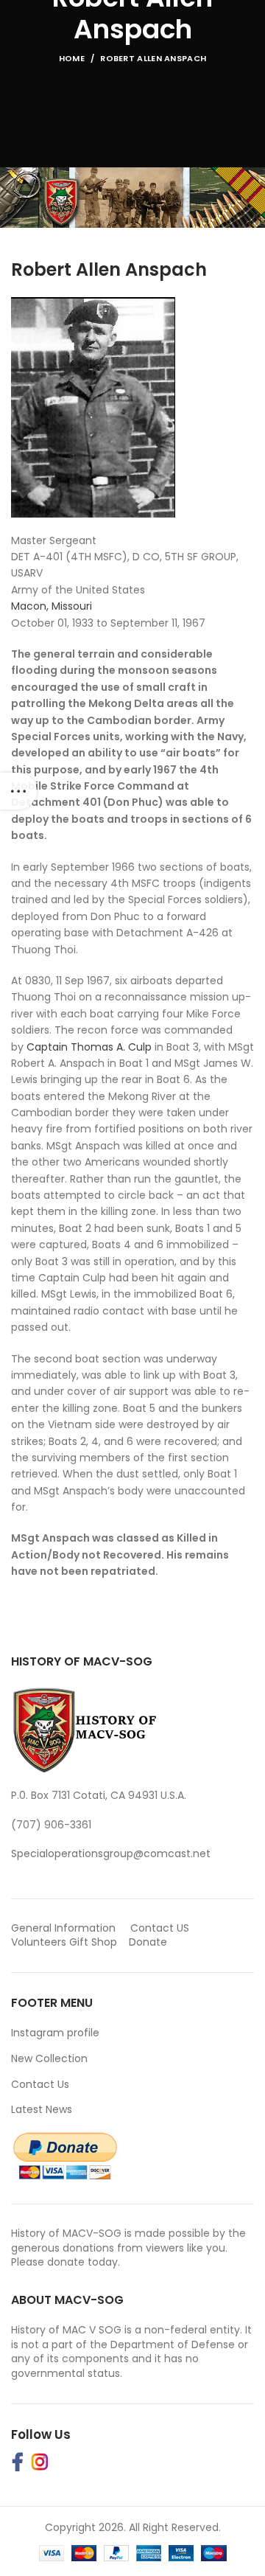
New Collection (49, 2058)
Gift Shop (93, 1942)
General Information (63, 1928)
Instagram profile (55, 2033)
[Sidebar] (18, 791)
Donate (149, 1942)
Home (72, 58)
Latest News (42, 2109)
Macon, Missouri (52, 606)
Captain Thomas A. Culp (91, 1047)
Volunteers (39, 1942)
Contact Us (40, 2084)
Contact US (160, 1928)
